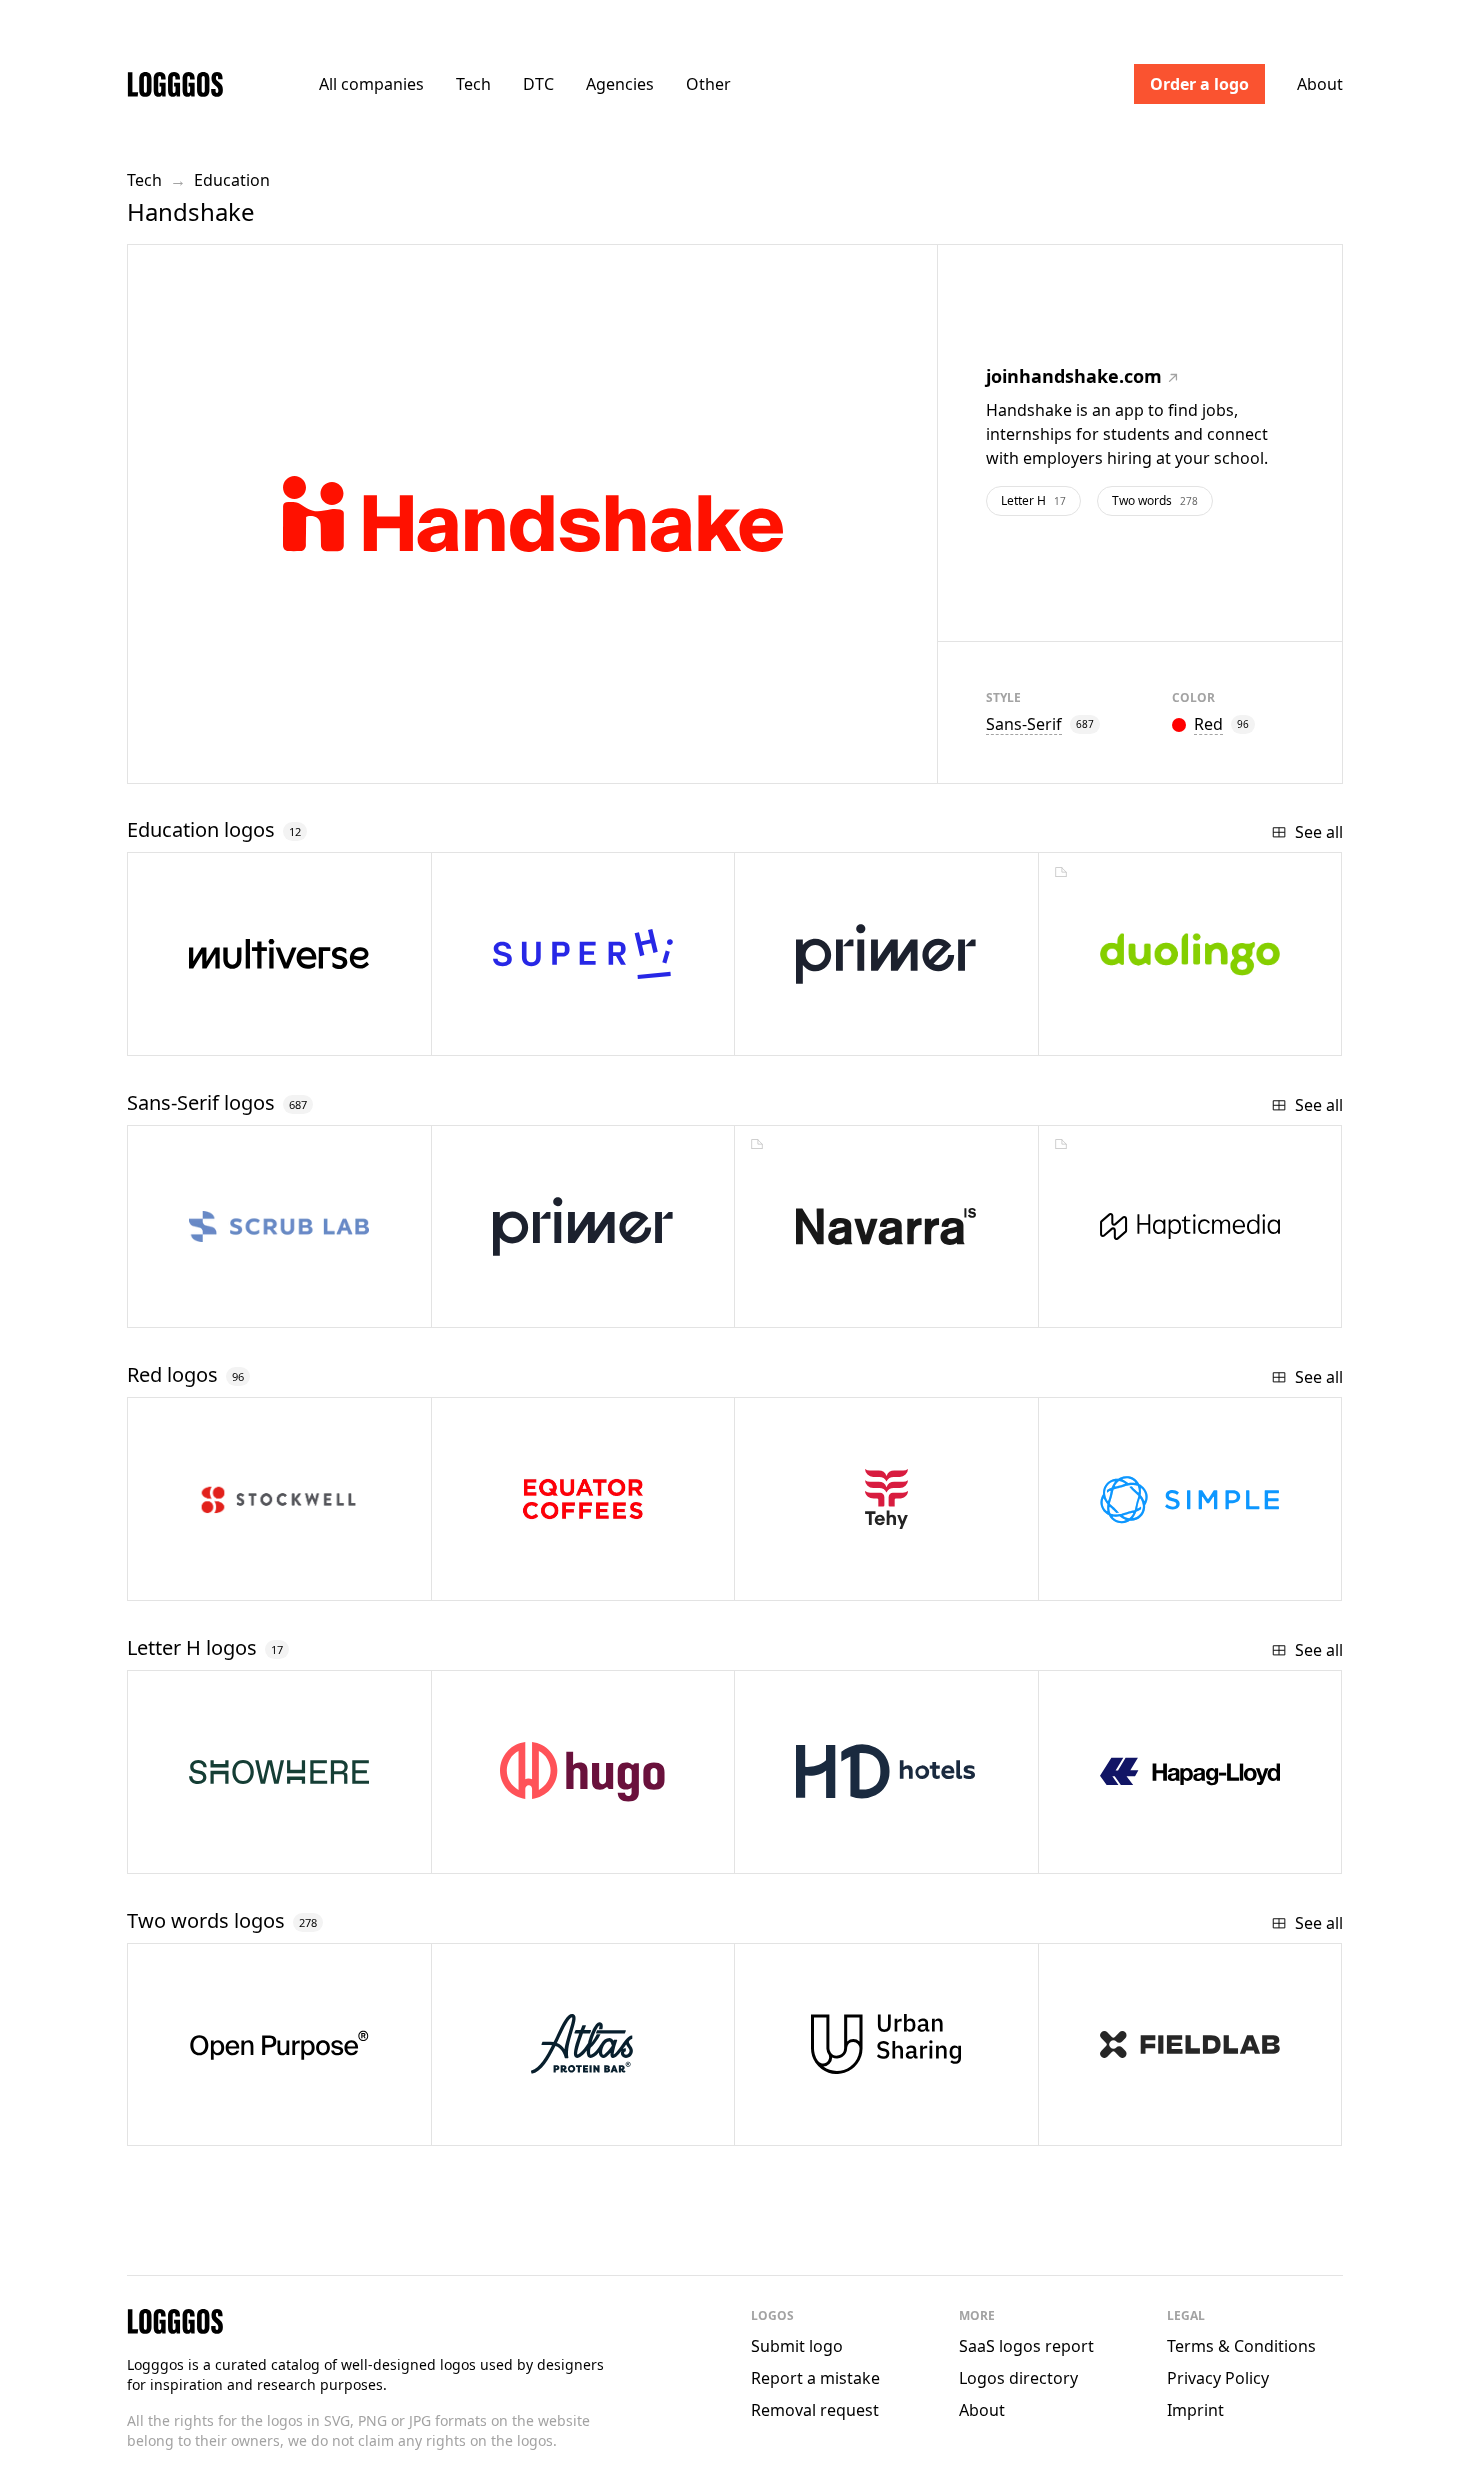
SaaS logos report (1026, 2346)
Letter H (1033, 500)
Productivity (542, 1850)
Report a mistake (815, 2378)
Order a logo (1199, 84)
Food (515, 2122)
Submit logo (797, 2346)
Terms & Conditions (1241, 2346)
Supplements (1150, 2122)
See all (1319, 832)
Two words (1155, 500)
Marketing (233, 1850)
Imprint (1195, 2410)
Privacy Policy (1218, 2378)
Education (232, 180)
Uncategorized (256, 1304)
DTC (538, 84)
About (1320, 84)
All (371, 84)
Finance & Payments (1177, 1577)
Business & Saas (1164, 1304)
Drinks (520, 1577)
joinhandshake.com (1074, 376)
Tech (473, 84)
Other (708, 84)
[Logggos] (175, 83)
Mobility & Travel (862, 2122)
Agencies (620, 84)
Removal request (815, 2410)
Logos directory (1018, 2378)
